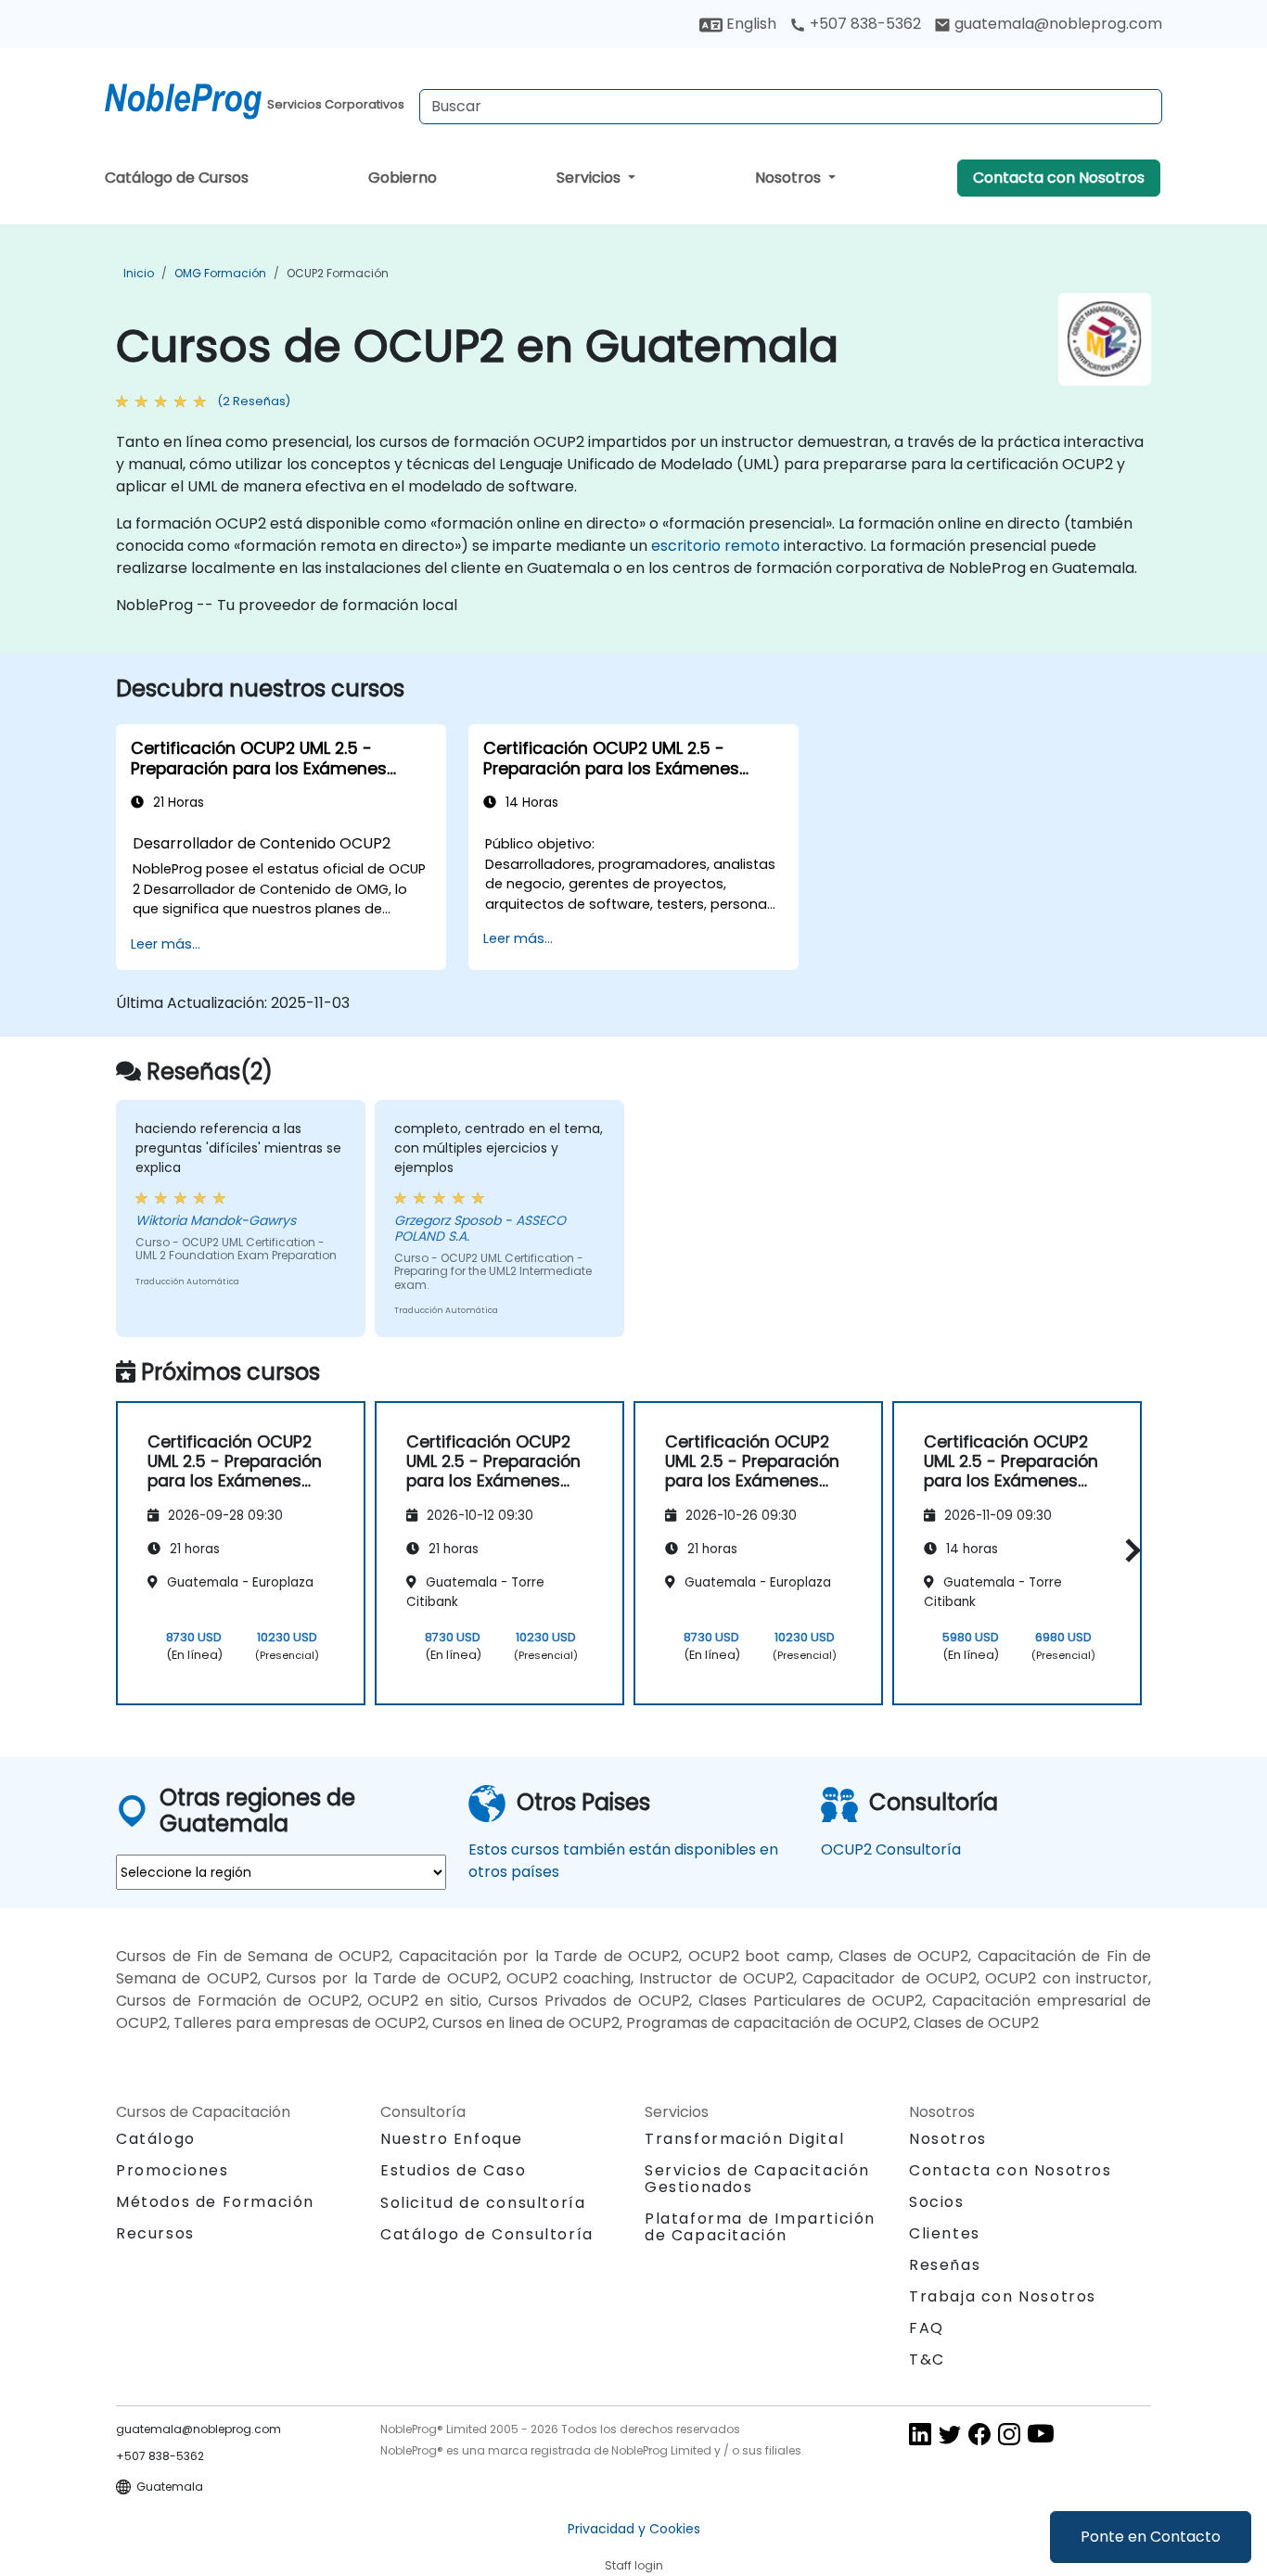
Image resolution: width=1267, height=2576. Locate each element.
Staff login (634, 2565)
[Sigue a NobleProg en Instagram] (1009, 2434)
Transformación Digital (744, 2139)
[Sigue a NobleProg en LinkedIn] (920, 2434)
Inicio (139, 273)
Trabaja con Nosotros (1003, 2296)
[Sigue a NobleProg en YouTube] (1041, 2434)
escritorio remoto (716, 546)
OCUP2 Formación (338, 273)
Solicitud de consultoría (483, 2203)
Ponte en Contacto (1151, 2537)
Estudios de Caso (454, 2170)
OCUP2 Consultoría (891, 1849)
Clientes (945, 2233)
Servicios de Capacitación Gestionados (757, 2179)
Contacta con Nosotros (1059, 178)
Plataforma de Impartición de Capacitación (760, 2227)
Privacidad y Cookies (634, 2529)
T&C (927, 2359)
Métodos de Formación (215, 2202)
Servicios (590, 178)
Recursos (155, 2233)
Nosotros (790, 178)
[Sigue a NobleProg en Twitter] (950, 2434)
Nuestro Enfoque (452, 2139)
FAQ (927, 2328)
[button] (1128, 1550)
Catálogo (156, 2139)
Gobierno (403, 178)
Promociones (173, 2170)
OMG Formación (220, 273)
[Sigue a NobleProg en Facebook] (979, 2434)
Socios (937, 2202)
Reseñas (945, 2265)
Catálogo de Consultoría (487, 2234)
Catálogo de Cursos (177, 178)
